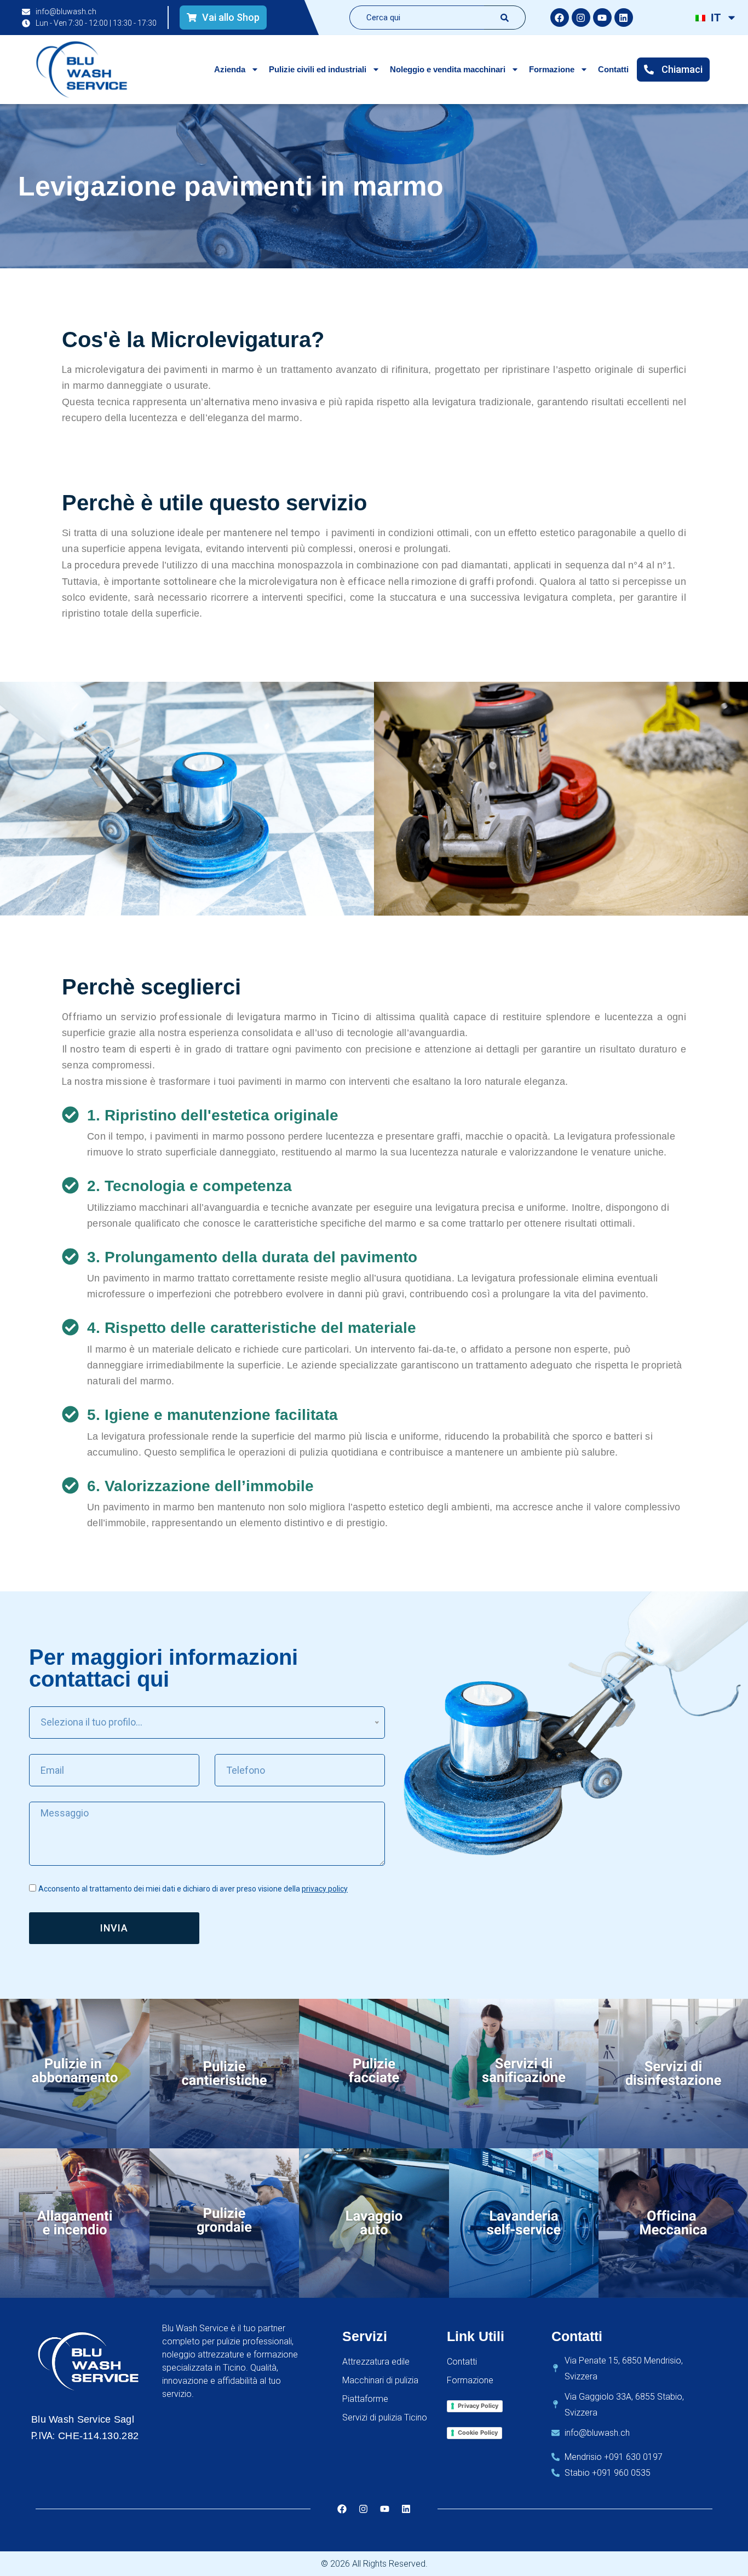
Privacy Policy (478, 2406)
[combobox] (417, 18)
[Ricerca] (505, 18)
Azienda (230, 69)
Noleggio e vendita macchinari (448, 69)
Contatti (613, 69)
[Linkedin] (624, 18)
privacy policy (325, 1889)
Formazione (552, 69)
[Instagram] (581, 18)
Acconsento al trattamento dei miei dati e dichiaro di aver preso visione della (193, 1889)
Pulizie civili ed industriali (318, 69)
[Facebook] (560, 18)
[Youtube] (602, 18)
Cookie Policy (478, 2433)
